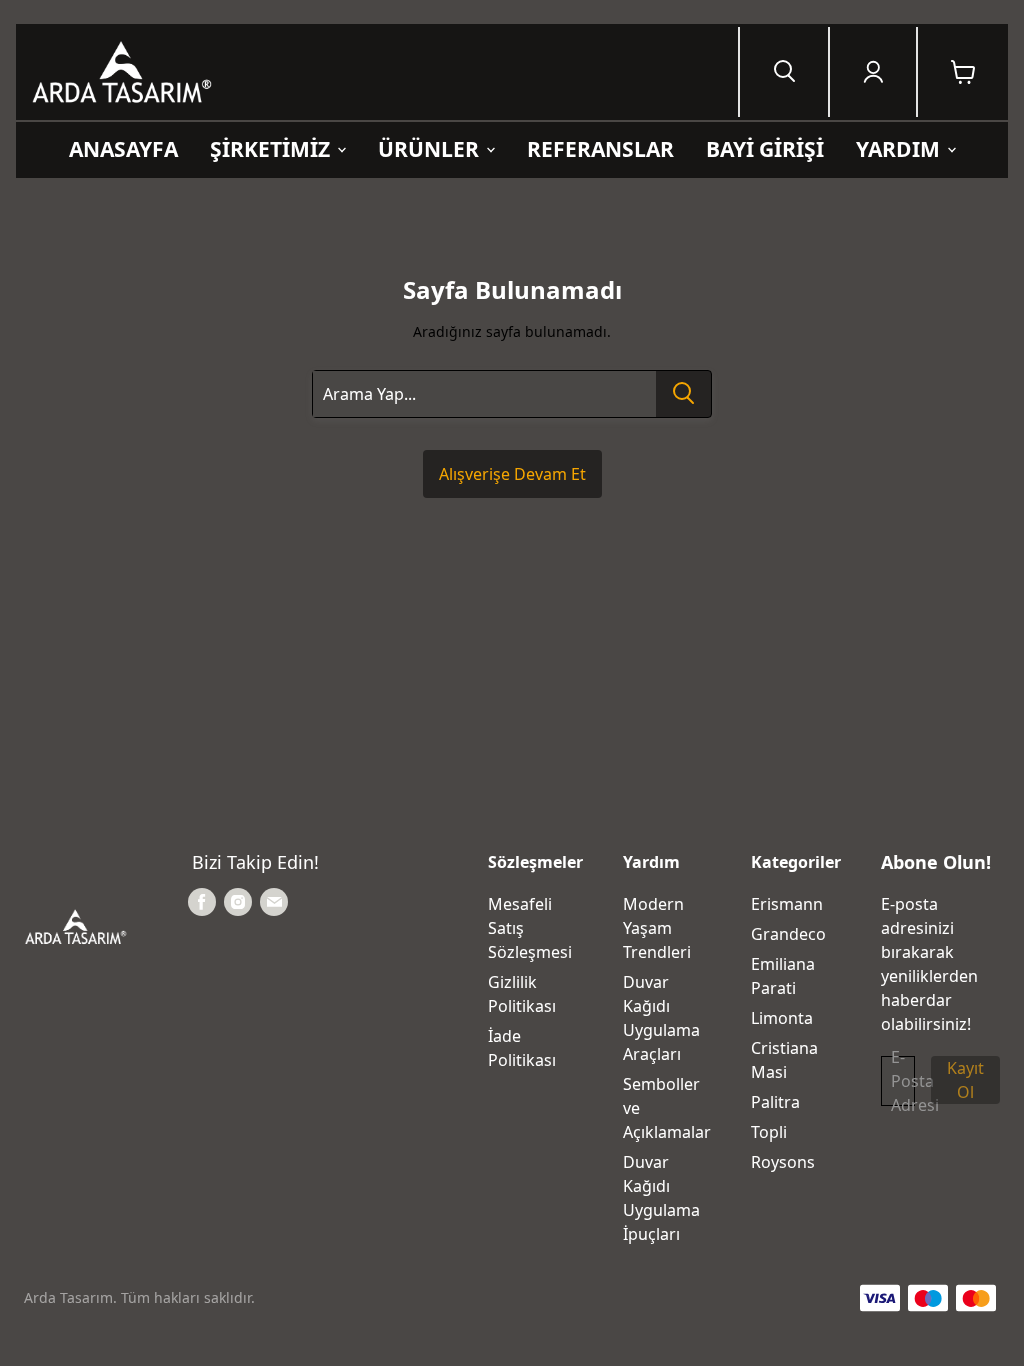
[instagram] (238, 902)
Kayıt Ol (965, 1080)
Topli (769, 1132)
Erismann (787, 904)
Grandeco (788, 934)
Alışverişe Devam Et (512, 474)
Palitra (775, 1102)
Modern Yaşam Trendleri (657, 928)
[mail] (274, 902)
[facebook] (202, 902)
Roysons (783, 1162)
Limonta (782, 1018)
